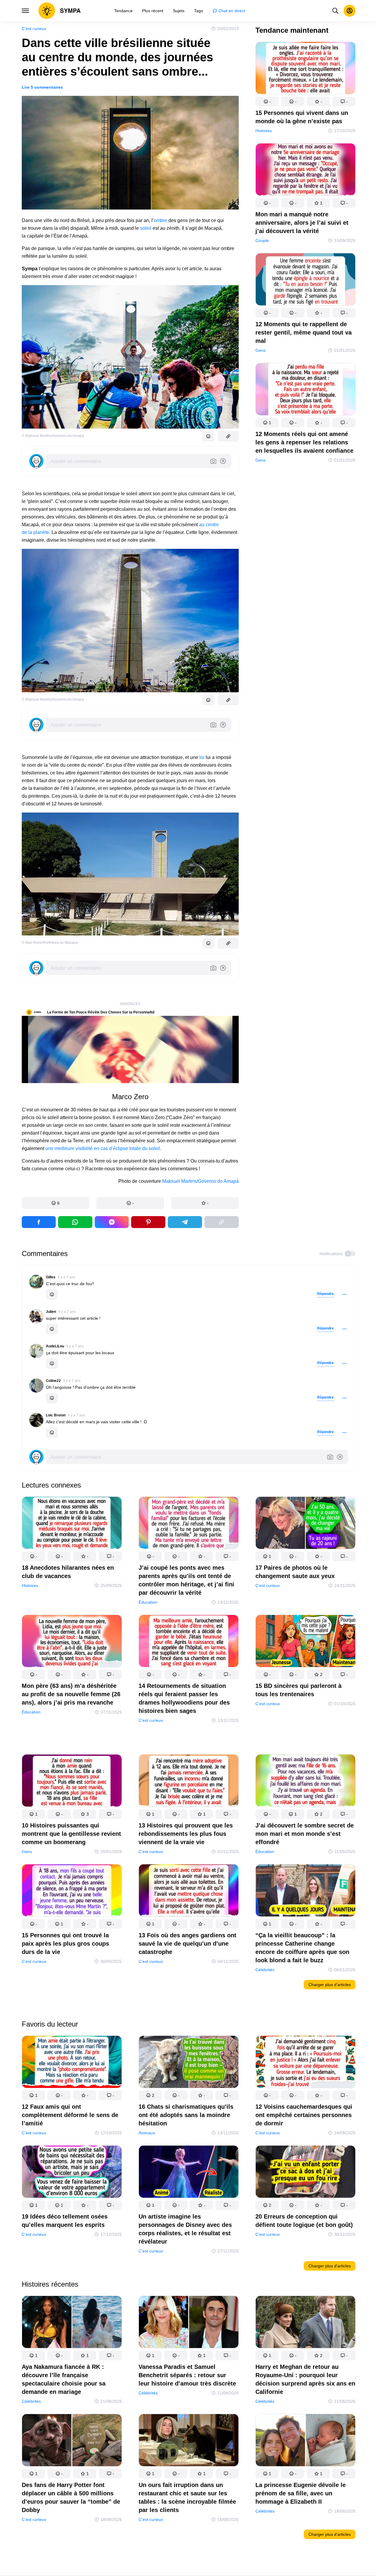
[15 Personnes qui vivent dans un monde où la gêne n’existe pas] (305, 69)
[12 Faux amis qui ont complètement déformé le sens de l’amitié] (72, 2063)
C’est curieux (34, 29)
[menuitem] (123, 11)
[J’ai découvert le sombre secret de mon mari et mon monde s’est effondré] (305, 1781)
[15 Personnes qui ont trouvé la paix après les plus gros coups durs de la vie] (72, 1891)
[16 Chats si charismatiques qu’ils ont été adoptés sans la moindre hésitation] (189, 2063)
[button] (56, 1203)
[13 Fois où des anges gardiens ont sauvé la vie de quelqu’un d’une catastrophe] (189, 1891)
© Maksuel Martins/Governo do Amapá (53, 436)
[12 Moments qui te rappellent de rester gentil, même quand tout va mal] (305, 281)
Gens (260, 350)
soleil (146, 228)
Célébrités (265, 1969)
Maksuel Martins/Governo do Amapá (200, 1181)
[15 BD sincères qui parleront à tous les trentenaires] (305, 1642)
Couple (262, 240)
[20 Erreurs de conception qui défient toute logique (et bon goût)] (305, 2173)
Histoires (264, 131)
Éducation (148, 1602)
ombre (160, 220)
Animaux (147, 2133)
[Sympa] (60, 11)
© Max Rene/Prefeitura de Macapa (50, 943)
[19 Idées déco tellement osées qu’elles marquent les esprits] (72, 2173)
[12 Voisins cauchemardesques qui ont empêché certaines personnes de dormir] (305, 2063)
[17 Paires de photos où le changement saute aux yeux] (305, 1524)
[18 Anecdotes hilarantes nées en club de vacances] (72, 1524)
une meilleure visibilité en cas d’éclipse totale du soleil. (103, 1148)
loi (202, 757)
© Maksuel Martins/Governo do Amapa (53, 699)
